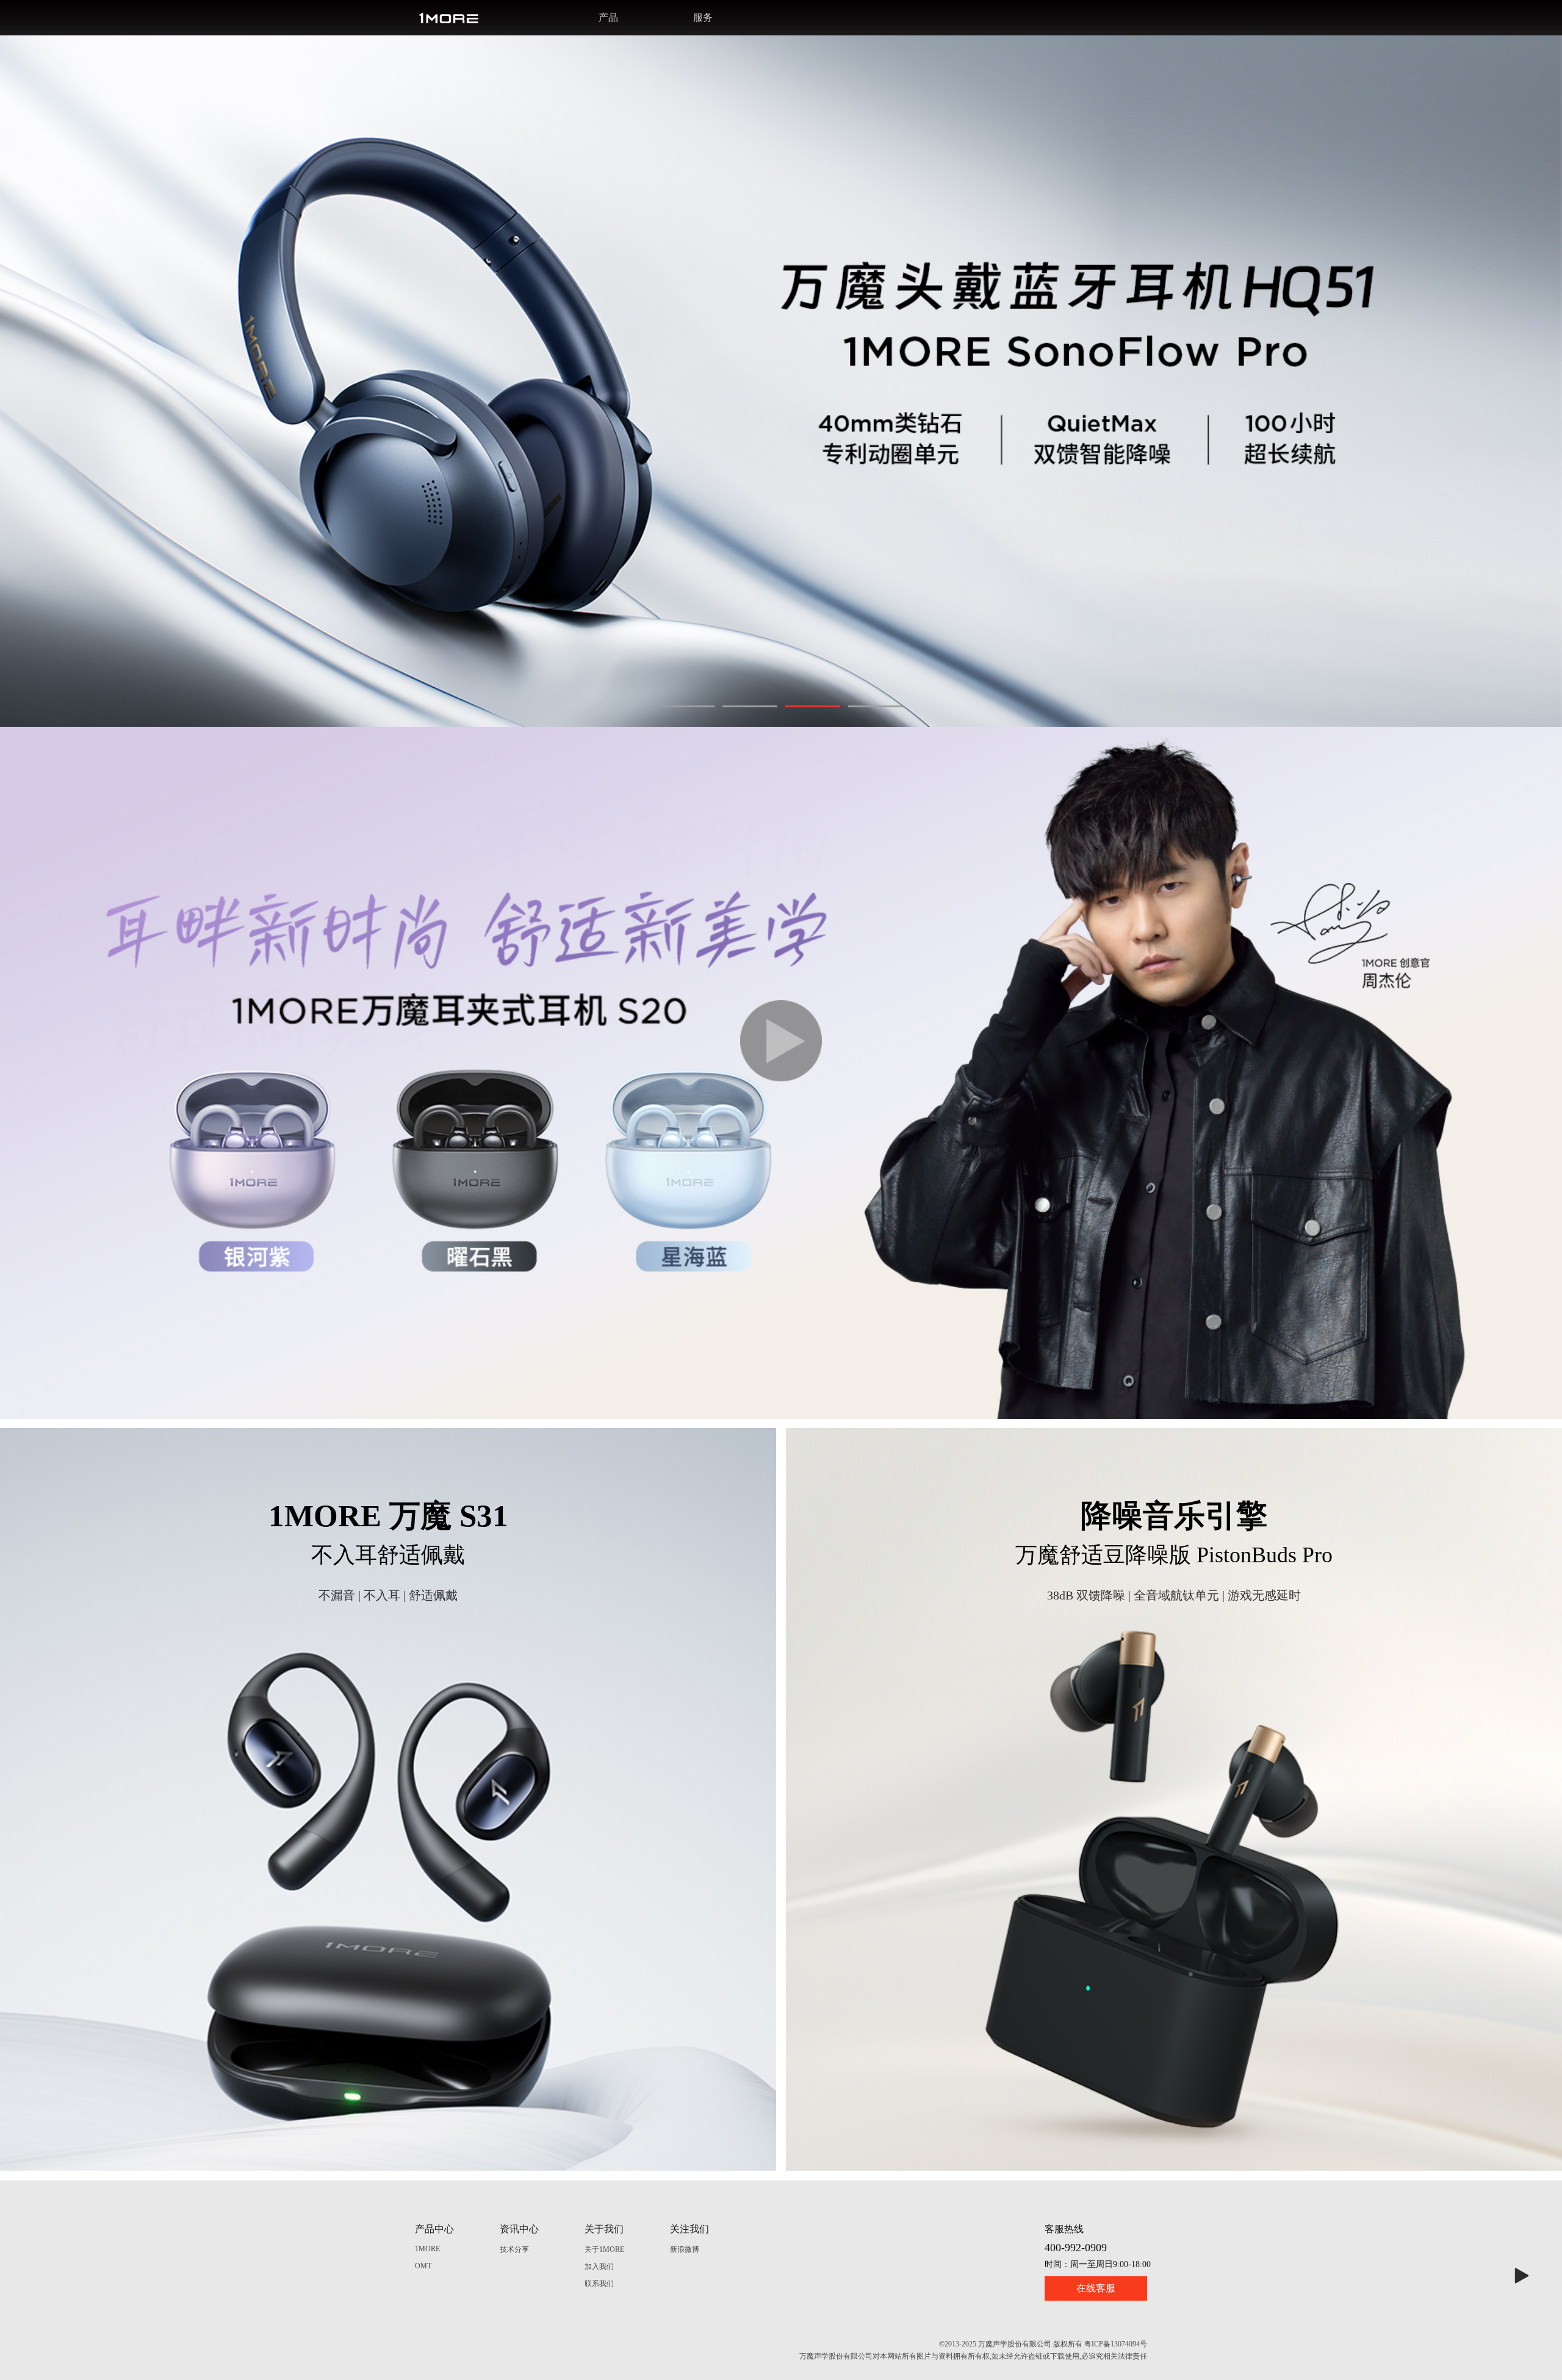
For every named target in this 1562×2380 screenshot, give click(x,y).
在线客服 (1096, 2288)
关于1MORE (604, 2249)
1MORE (427, 2249)
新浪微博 (685, 2249)
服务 (703, 17)
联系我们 (599, 2284)
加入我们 (599, 2266)
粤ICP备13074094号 (1116, 2344)
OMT (423, 2266)
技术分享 (514, 2249)
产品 (608, 17)
